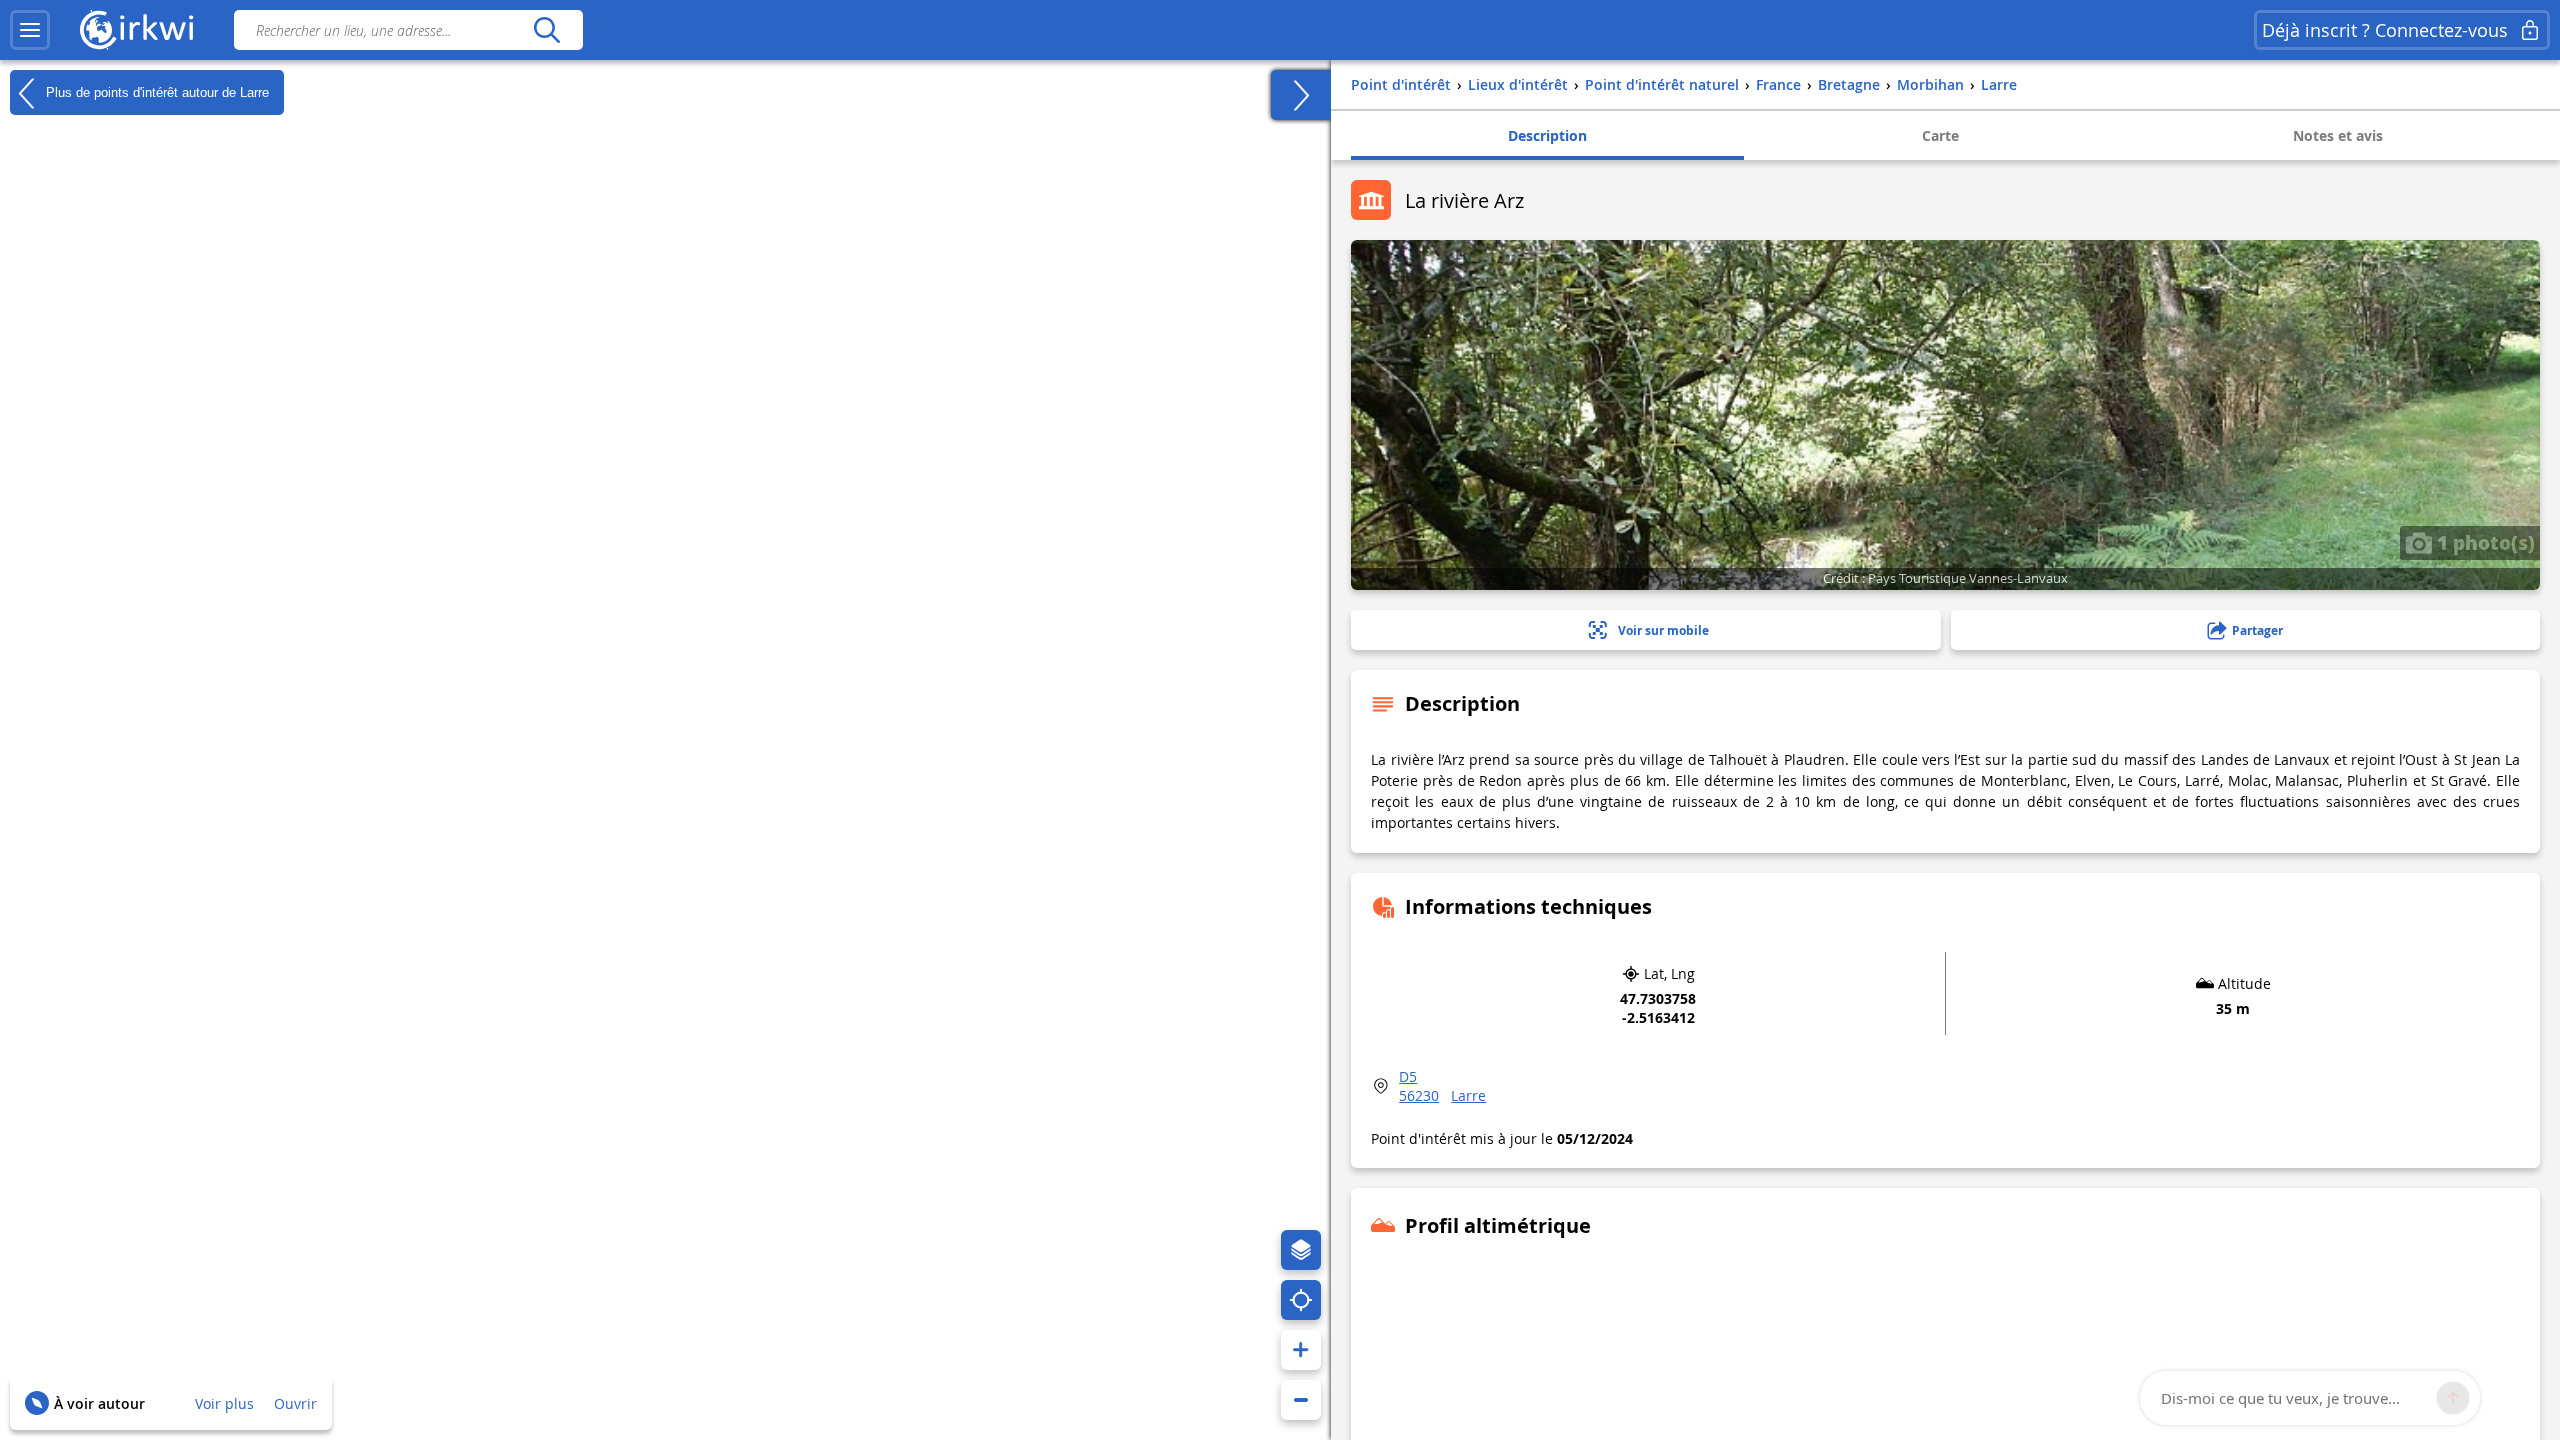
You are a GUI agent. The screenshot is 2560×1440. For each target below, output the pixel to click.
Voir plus (224, 1403)
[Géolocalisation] (1301, 1300)
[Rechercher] (546, 30)
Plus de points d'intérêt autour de (155, 91)
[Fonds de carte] (1301, 1250)
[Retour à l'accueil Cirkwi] (137, 30)
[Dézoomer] (1301, 1400)
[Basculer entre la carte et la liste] (1301, 95)
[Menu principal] (30, 30)
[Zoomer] (1301, 1350)
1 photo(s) (2483, 542)
